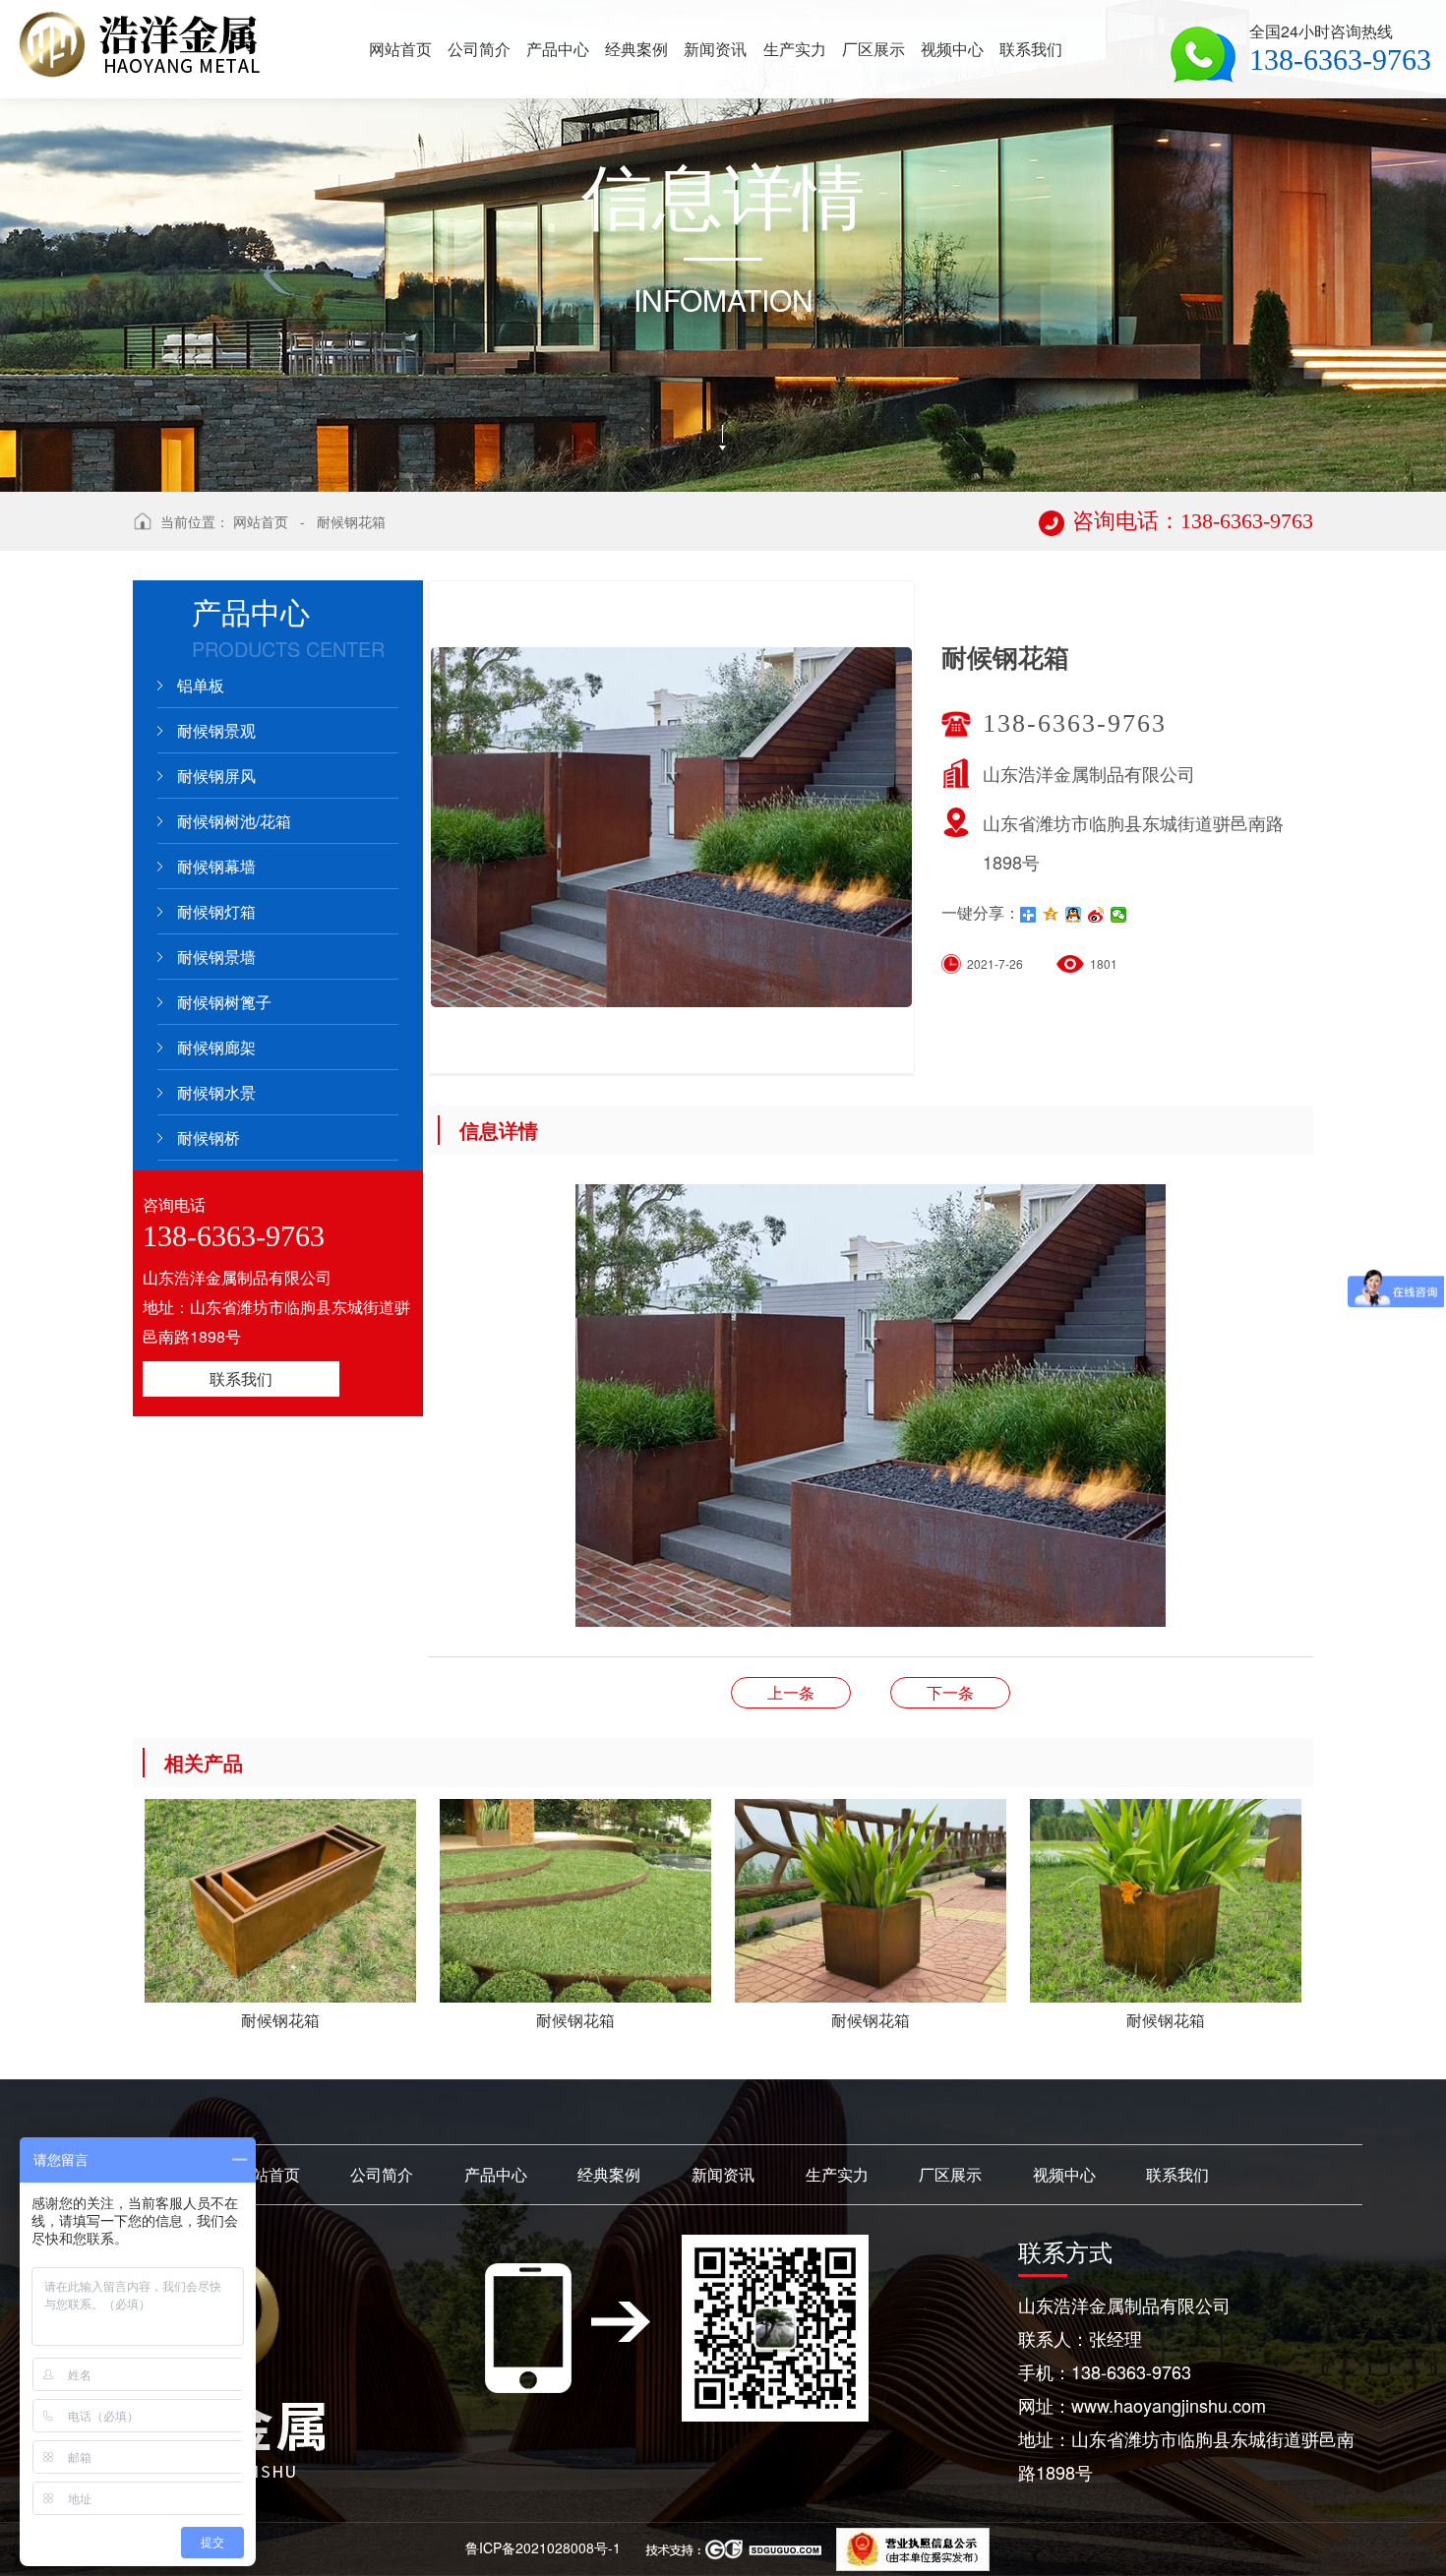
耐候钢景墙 (216, 957)
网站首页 (261, 521)
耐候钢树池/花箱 (234, 821)
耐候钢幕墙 (216, 866)
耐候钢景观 (216, 730)
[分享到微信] (1119, 915)
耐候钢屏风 (216, 776)
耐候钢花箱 (351, 521)
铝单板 (201, 685)
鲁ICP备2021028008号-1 (543, 2547)
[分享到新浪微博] (1096, 915)
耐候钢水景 (216, 1092)
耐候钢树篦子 (224, 1002)
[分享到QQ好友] (1074, 915)
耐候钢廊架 (216, 1047)
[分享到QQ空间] (1051, 915)
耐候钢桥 (209, 1138)
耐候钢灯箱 (216, 911)
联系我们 (241, 1378)
